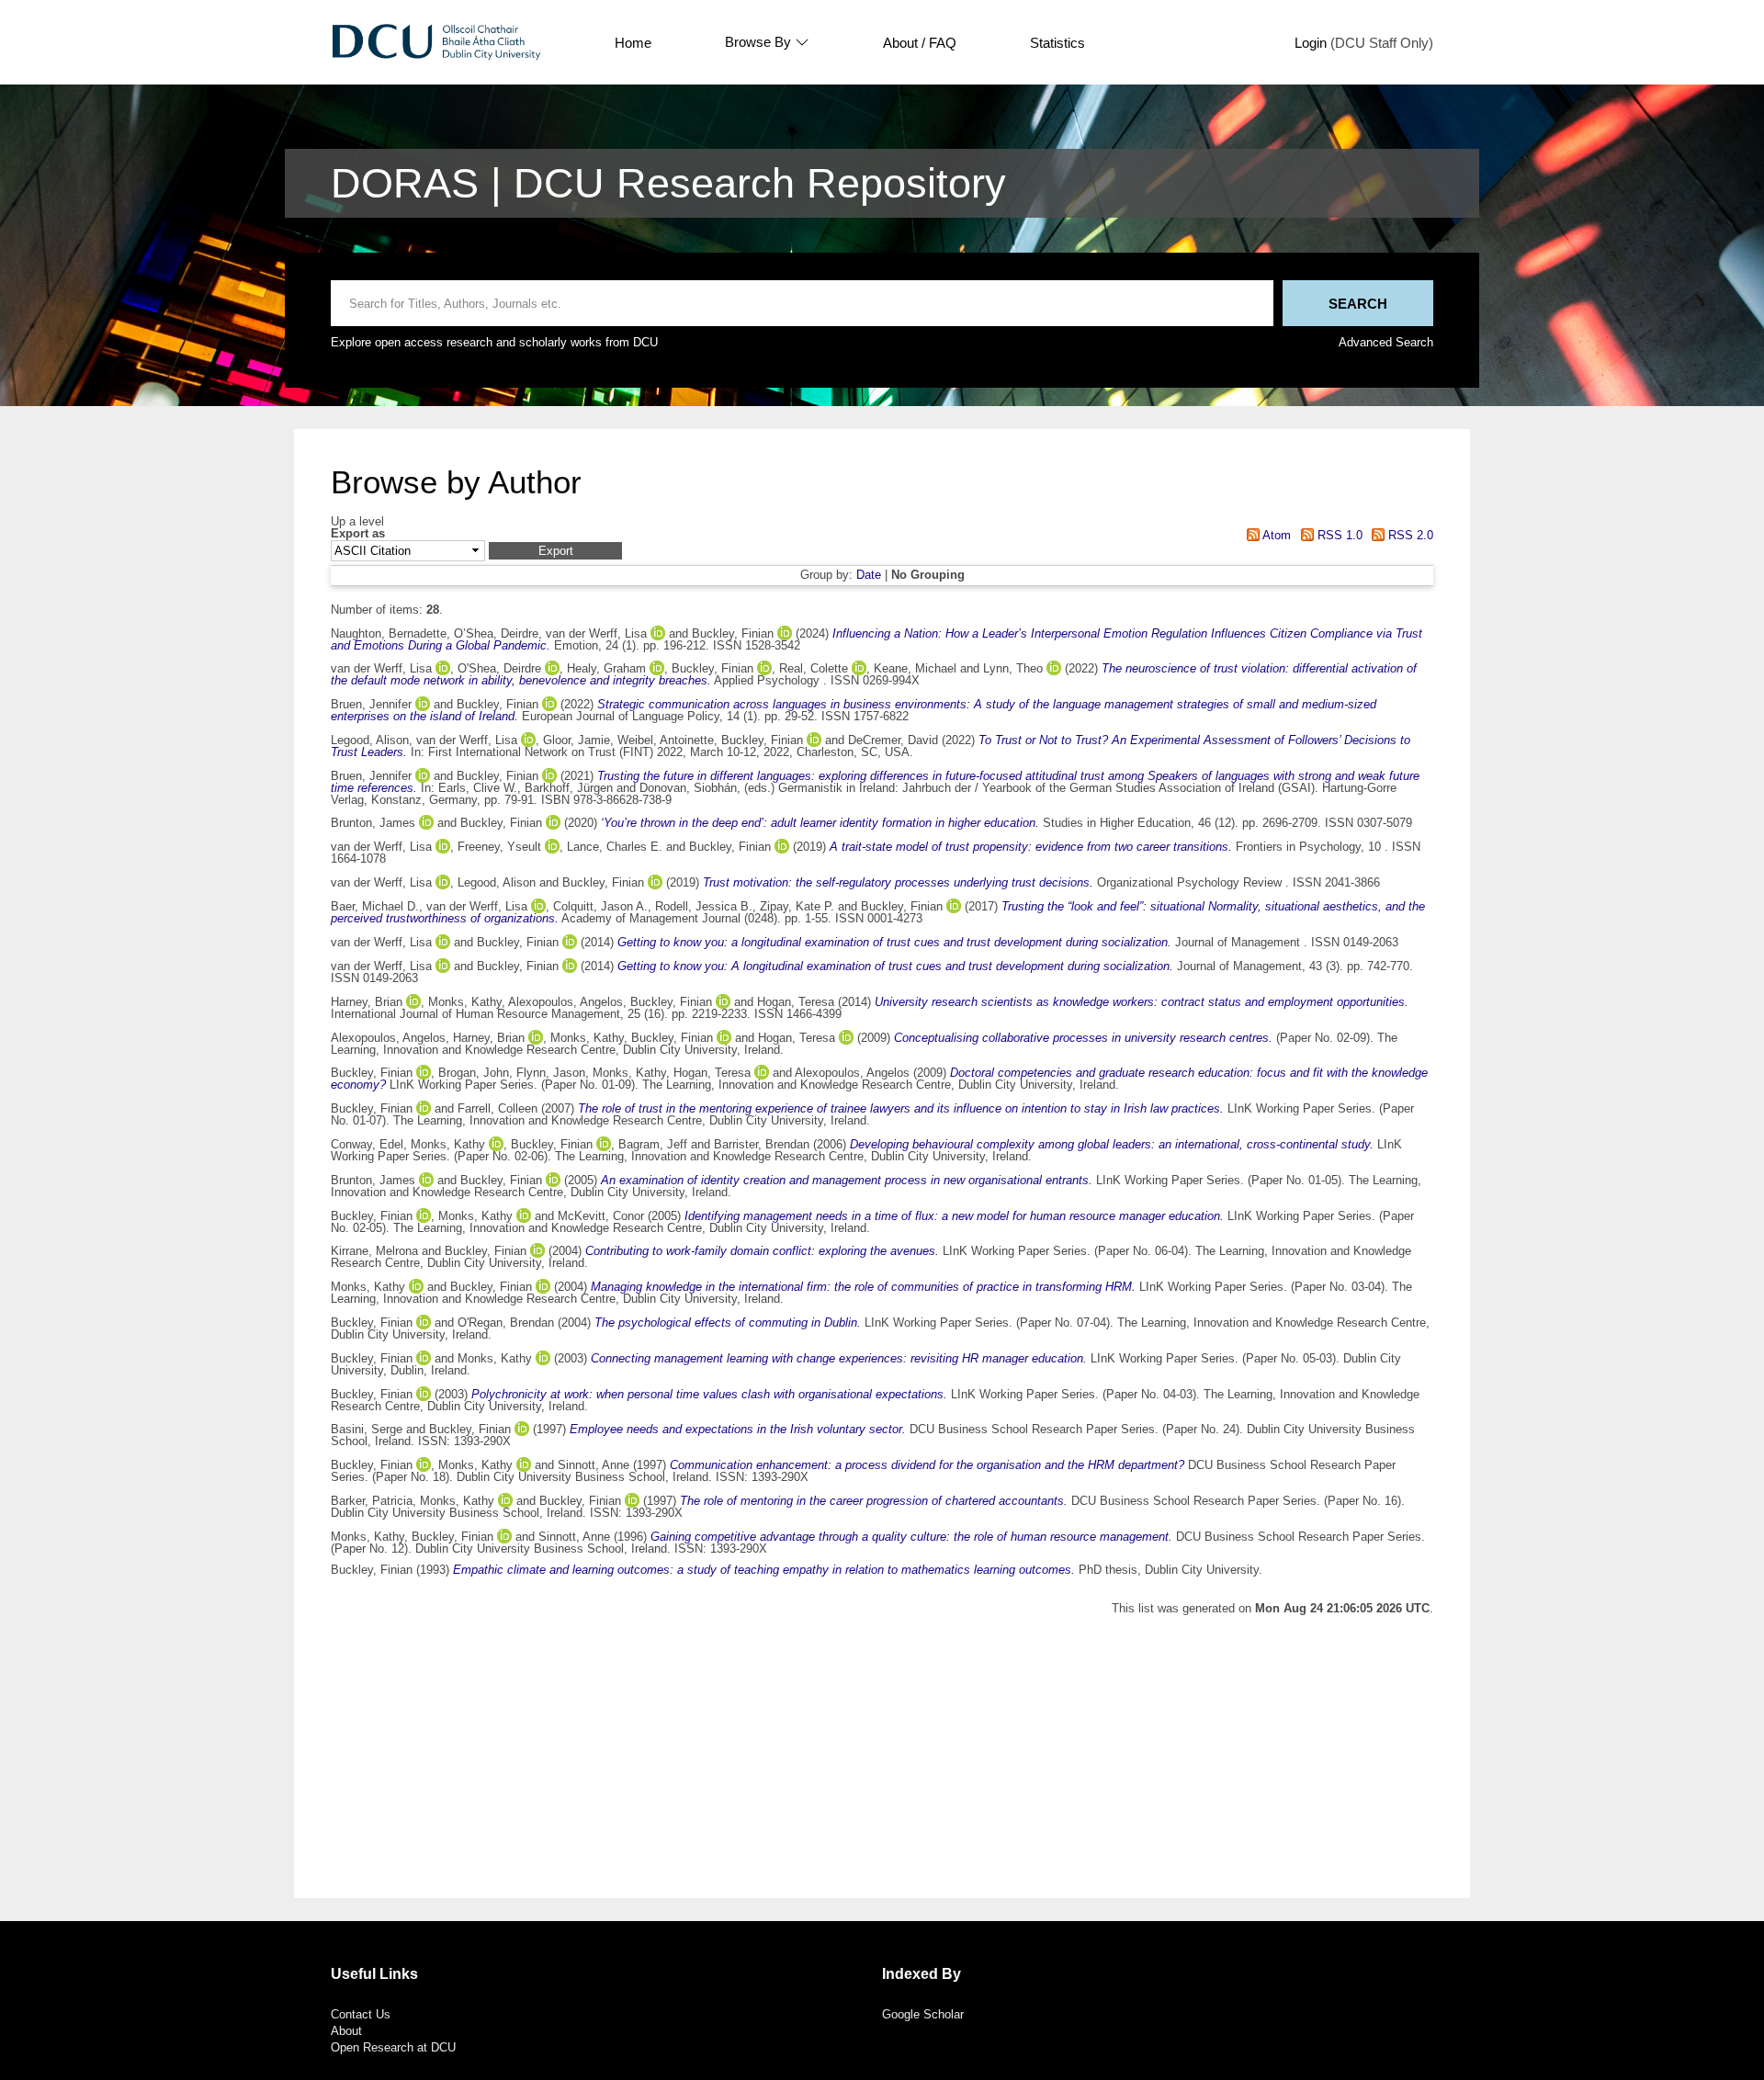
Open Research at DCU (393, 2047)
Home (633, 43)
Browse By (758, 42)
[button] (555, 551)
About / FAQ (920, 43)
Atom (1275, 535)
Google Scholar (923, 2014)
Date (869, 575)
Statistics (1057, 43)
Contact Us (361, 2014)
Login (1311, 43)
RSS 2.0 (1409, 535)
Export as (358, 534)
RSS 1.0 (1338, 535)
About (346, 2031)
